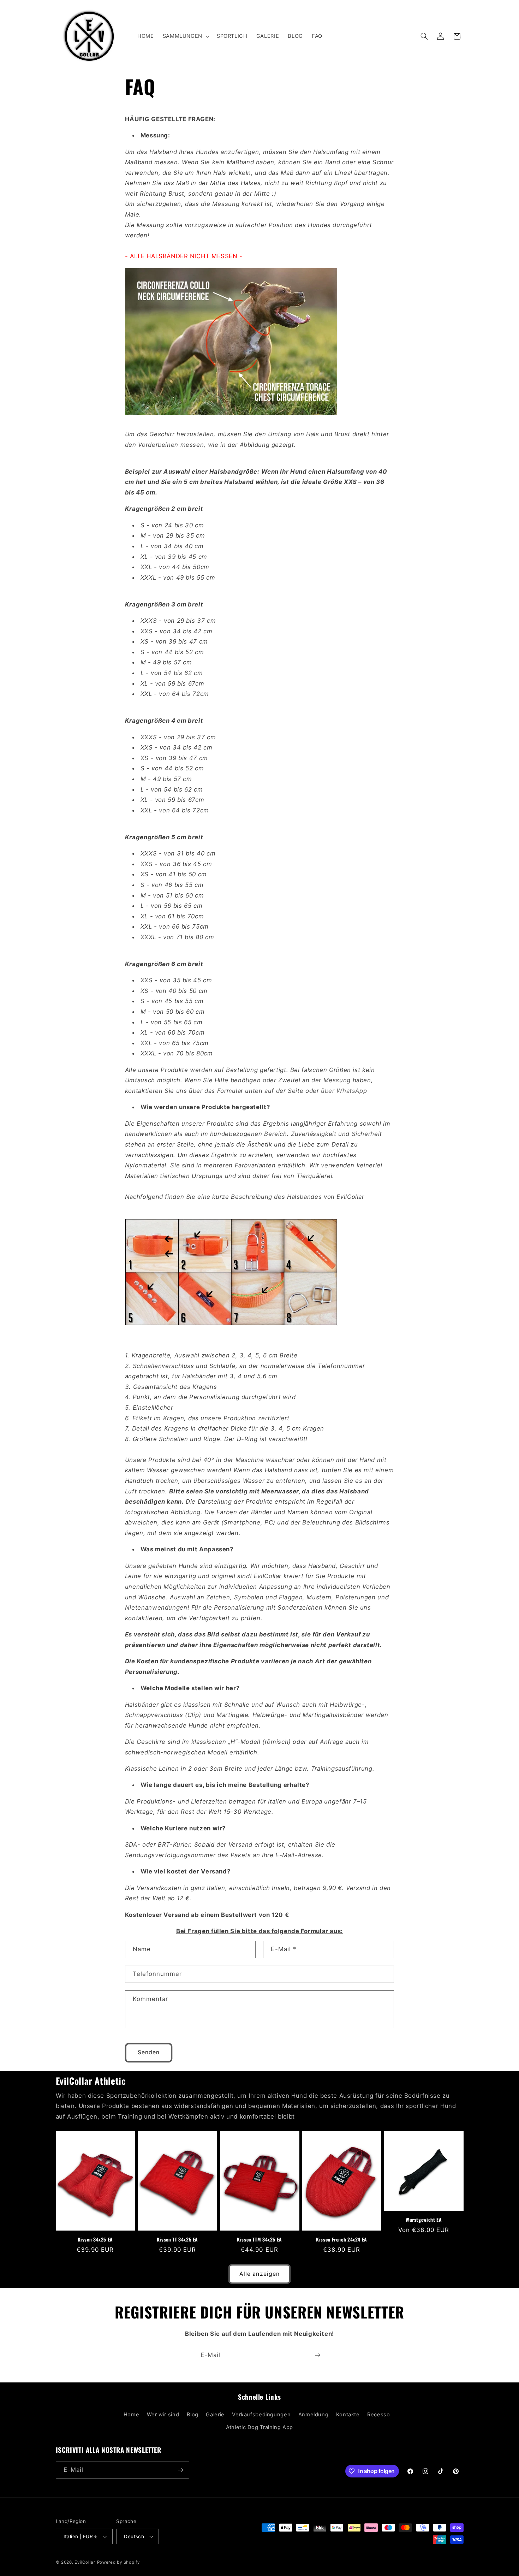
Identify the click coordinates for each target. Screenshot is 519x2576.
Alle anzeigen (259, 2274)
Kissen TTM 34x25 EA (259, 2240)
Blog (193, 2415)
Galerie (215, 2415)
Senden (149, 2052)
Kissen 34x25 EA (95, 2240)
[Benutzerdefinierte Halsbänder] (231, 1328)
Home (132, 2415)
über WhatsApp (344, 1091)
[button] (185, 36)
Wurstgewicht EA (424, 2220)
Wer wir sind (163, 2415)
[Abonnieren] (318, 2355)
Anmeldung (314, 2415)
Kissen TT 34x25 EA (177, 2240)
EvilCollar (85, 2562)
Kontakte (348, 2415)
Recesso (378, 2415)
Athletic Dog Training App (259, 2427)
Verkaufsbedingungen (261, 2415)
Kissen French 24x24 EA (342, 2240)
